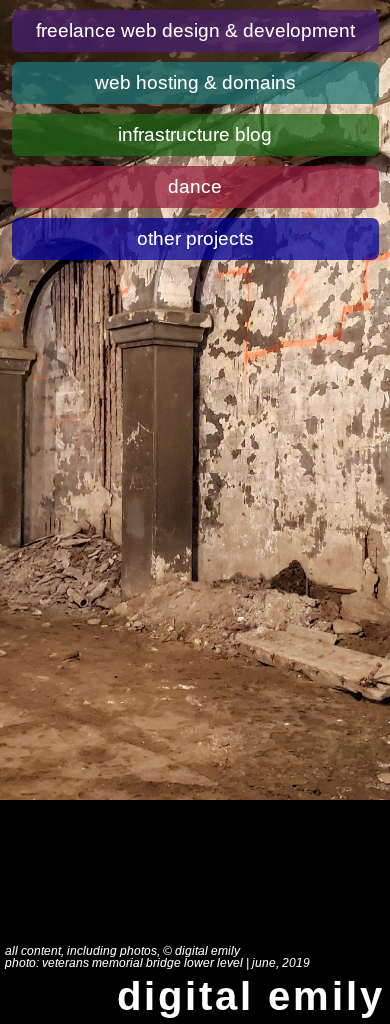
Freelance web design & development (195, 30)
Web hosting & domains (195, 82)
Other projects (195, 238)
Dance (195, 186)
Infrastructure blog (195, 134)
